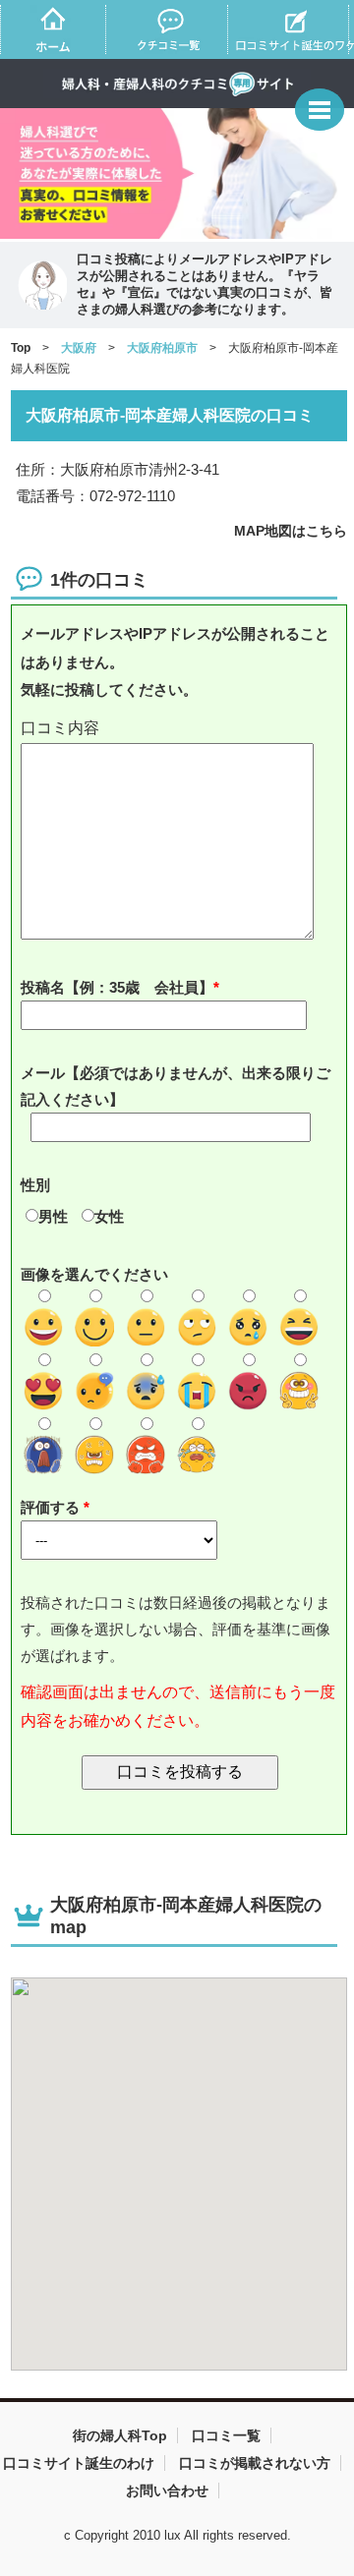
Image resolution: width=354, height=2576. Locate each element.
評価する (52, 1507)
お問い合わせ (167, 2490)
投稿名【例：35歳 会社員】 (117, 987)
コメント (180, 729)
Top (21, 348)
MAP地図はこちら (291, 531)
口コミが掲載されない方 (255, 2463)
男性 (53, 1216)
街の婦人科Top (120, 2435)
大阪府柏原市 (162, 348)
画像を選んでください (94, 1274)
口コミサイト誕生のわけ (79, 2463)
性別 (35, 1185)
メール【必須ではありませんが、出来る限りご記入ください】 (176, 1086)
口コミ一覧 (226, 2435)
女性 (109, 1216)
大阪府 (79, 348)
